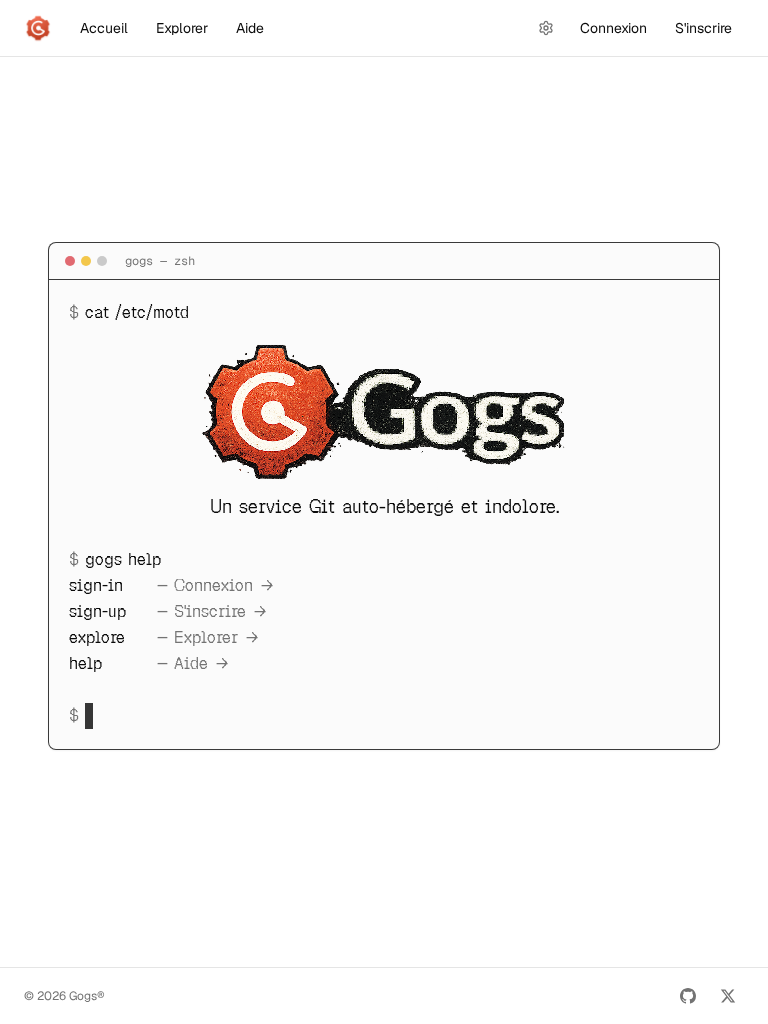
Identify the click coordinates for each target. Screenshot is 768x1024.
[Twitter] (728, 996)
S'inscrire (703, 28)
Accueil (104, 28)
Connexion (613, 28)
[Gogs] (38, 28)
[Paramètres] (546, 28)
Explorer (182, 28)
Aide (250, 28)
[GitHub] (688, 996)
